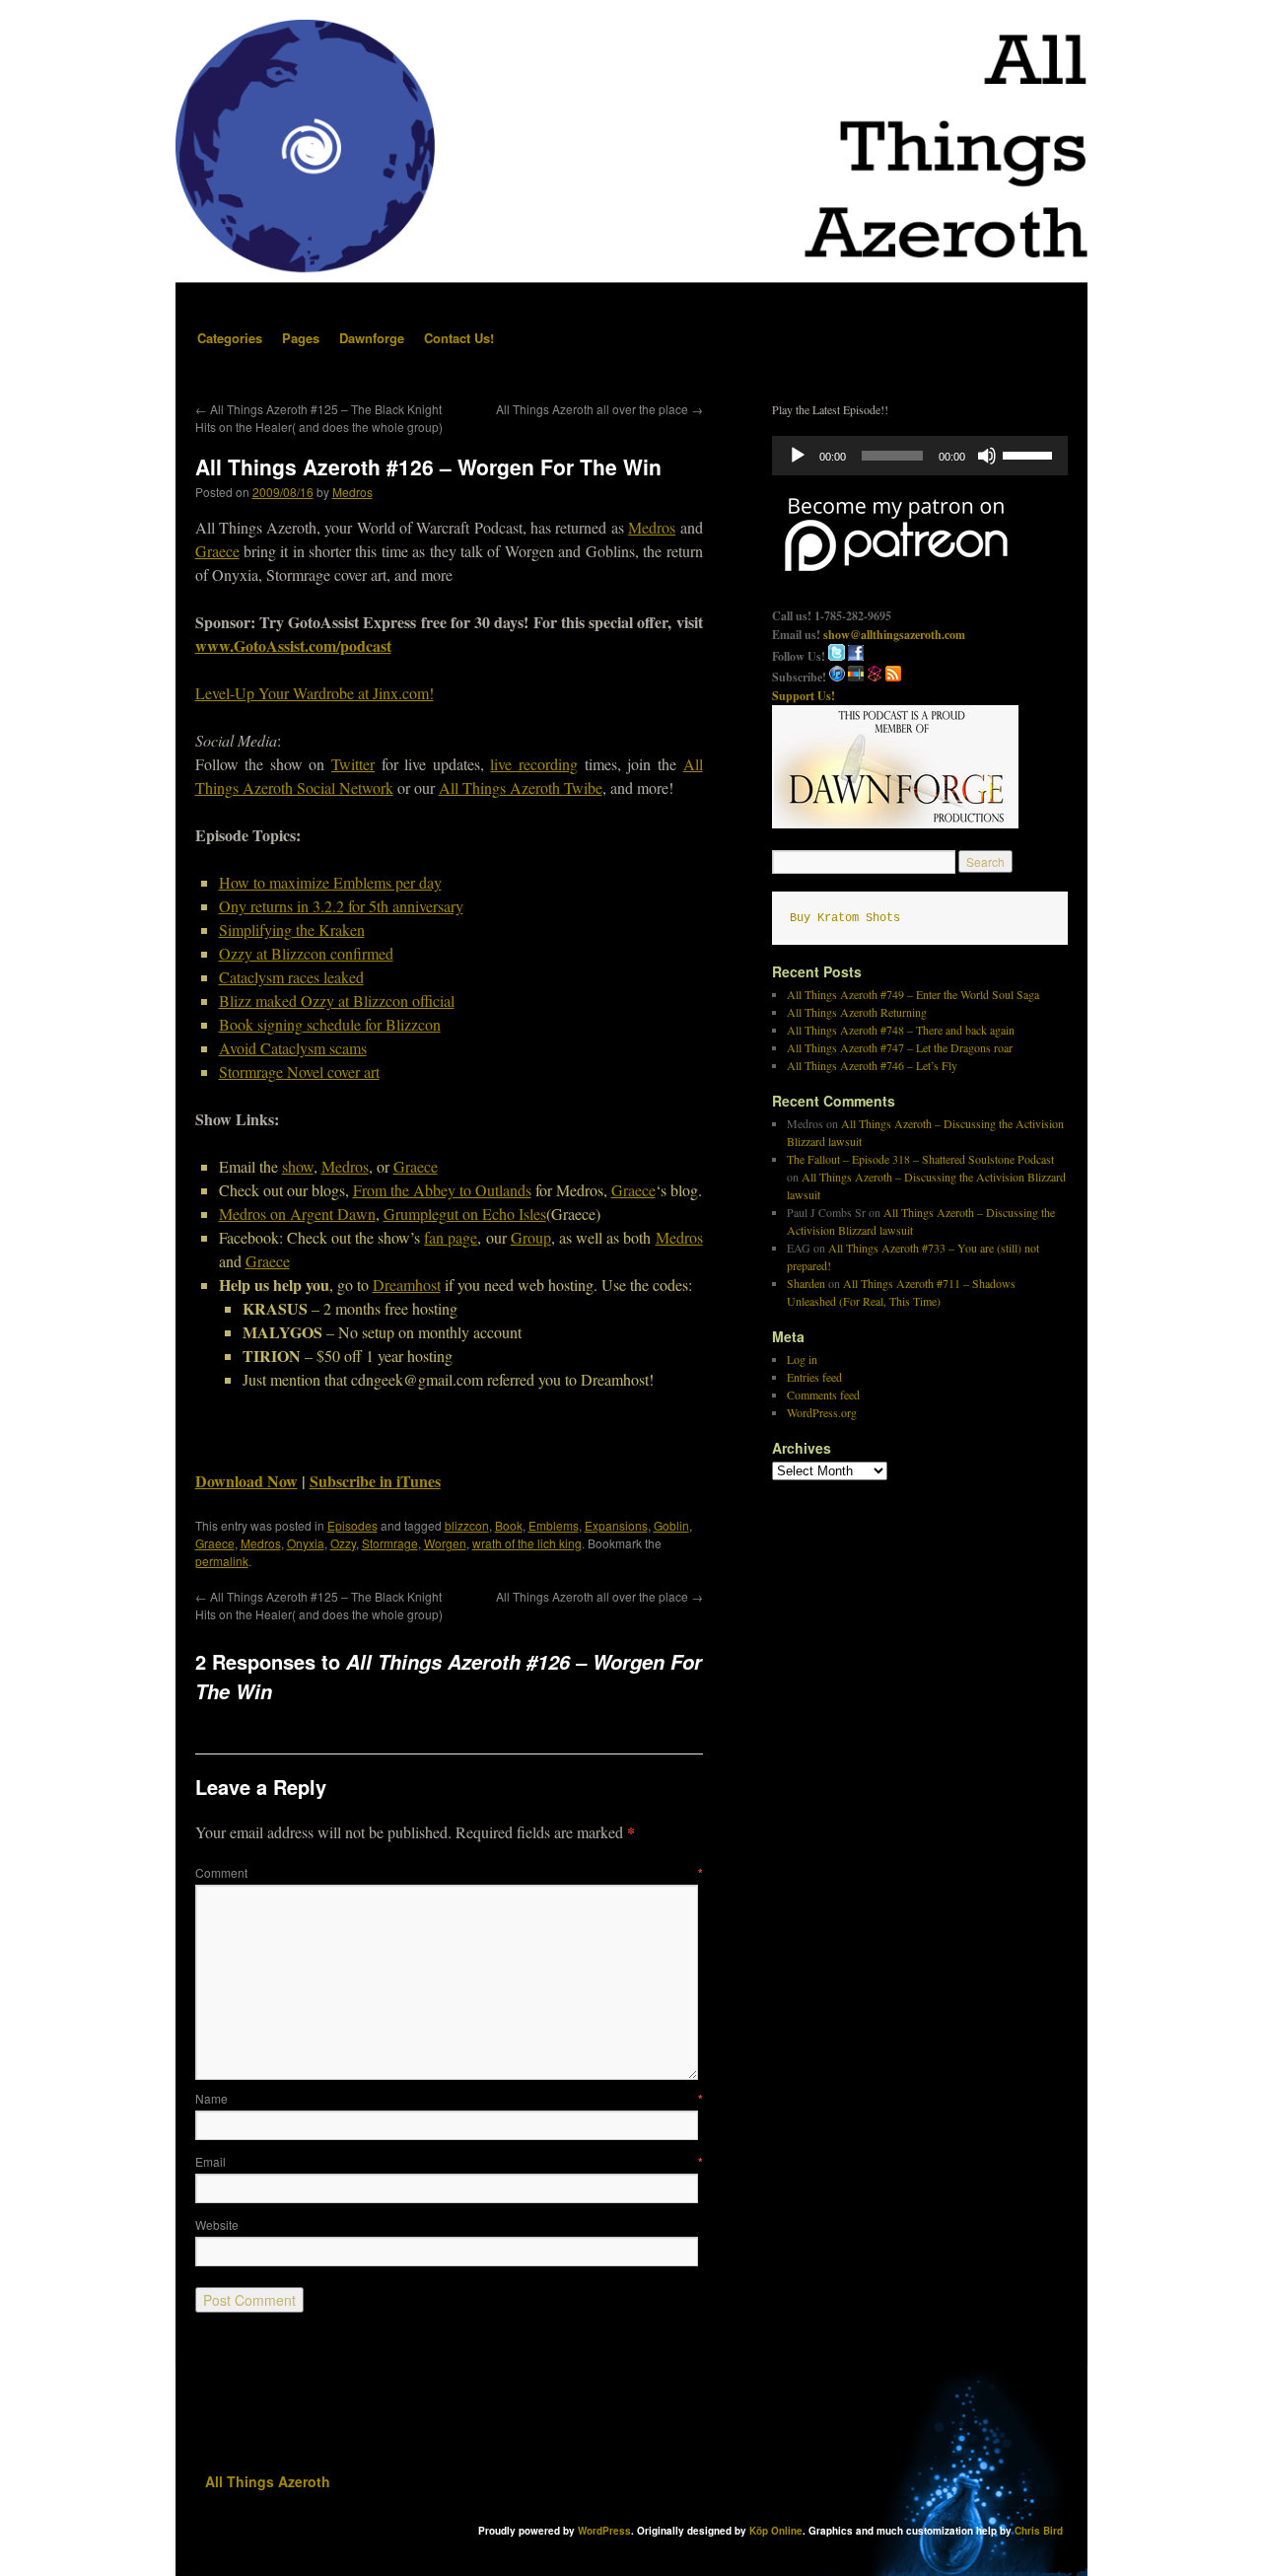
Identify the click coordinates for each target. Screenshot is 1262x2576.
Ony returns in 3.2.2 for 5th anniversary (341, 906)
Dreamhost (407, 1285)
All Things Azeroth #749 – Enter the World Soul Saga (913, 994)
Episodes (352, 1525)
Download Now (246, 1481)
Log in (802, 1359)
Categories (230, 338)
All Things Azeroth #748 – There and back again (901, 1030)
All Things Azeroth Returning (857, 1012)
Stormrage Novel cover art (299, 1072)
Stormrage (390, 1543)
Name (449, 2098)
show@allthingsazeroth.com (894, 635)
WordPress (604, 2531)
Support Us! (804, 696)
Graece (217, 551)
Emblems (554, 1525)
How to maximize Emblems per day (330, 882)
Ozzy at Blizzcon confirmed (306, 953)
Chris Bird (1039, 2531)
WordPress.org (822, 1412)
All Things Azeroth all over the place (599, 409)
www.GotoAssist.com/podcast (293, 645)
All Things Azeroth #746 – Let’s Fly (872, 1065)
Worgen (445, 1543)
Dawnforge (372, 338)
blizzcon (467, 1525)
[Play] (798, 456)
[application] (920, 456)
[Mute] (987, 456)
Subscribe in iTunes (375, 1481)
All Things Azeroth (268, 2481)
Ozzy (343, 1543)
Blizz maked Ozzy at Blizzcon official (337, 1001)
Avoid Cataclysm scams (293, 1048)
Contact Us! (459, 338)
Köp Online (776, 2531)
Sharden (806, 1283)
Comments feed (823, 1395)
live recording (534, 764)
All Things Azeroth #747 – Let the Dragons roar (900, 1047)
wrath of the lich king (527, 1543)
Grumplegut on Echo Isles (465, 1214)
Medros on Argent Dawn (297, 1214)
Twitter (353, 764)
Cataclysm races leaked (291, 977)
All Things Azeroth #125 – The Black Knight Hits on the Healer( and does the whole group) (319, 418)
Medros (352, 492)
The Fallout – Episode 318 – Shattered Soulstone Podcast (920, 1159)
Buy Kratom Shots (845, 918)
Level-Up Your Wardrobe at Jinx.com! (315, 693)
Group (531, 1237)
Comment (449, 1872)
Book (509, 1525)
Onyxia (306, 1543)
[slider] (1030, 454)
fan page (451, 1237)
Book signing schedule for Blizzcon (330, 1024)
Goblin (671, 1525)
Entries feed (814, 1377)
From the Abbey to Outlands (442, 1190)
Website (217, 2224)
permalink (222, 1561)
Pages (301, 338)
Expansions (616, 1525)
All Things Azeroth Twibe (521, 787)
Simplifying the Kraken (292, 930)
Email (449, 2161)
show (298, 1166)
